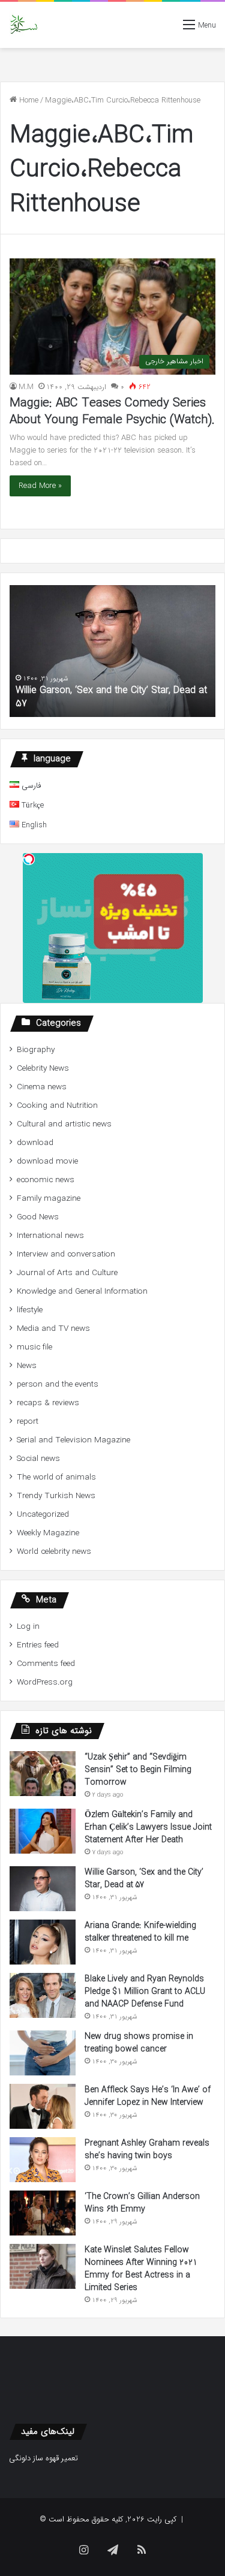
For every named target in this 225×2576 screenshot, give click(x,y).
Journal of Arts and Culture (67, 1273)
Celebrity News (43, 1069)
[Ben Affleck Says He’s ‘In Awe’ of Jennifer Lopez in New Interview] (43, 2106)
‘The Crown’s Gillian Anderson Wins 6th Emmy (142, 2203)
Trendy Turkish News (56, 1496)
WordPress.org (45, 1682)
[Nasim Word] (24, 25)
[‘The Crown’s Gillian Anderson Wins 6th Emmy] (43, 2213)
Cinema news (42, 1087)
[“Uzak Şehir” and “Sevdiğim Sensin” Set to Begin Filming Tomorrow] (43, 1774)
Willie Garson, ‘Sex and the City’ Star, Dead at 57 (111, 697)
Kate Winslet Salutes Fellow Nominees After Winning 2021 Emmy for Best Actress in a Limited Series (141, 2269)
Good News (38, 1217)
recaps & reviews (48, 1403)
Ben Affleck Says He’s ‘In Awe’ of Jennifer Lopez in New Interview (148, 2096)
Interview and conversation (66, 1254)
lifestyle (30, 1310)
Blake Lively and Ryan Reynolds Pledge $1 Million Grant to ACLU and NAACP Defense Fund (145, 1991)
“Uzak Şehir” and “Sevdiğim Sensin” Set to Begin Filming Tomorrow (138, 1770)
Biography (36, 1050)
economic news (46, 1180)
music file (34, 1347)
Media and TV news (53, 1329)
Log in (28, 1627)
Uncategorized (43, 1515)
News (27, 1366)
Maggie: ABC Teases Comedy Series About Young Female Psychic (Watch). (112, 412)
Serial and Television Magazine (73, 1440)
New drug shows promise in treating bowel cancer (139, 2043)
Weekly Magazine (48, 1533)
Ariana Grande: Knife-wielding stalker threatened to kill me (140, 1932)
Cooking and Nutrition (57, 1106)
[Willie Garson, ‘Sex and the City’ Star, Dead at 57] (43, 1889)
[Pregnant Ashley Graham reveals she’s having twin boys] (43, 2160)
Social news (38, 1459)
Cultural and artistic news (64, 1124)
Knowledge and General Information (82, 1292)
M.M (26, 387)
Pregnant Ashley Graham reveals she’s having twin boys (147, 2149)
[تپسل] (29, 859)
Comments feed (46, 1664)
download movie (47, 1162)
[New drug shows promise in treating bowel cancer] (43, 2053)
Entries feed (38, 1645)
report (28, 1422)
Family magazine (49, 1199)
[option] (112, 651)
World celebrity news (54, 1552)
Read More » (40, 486)
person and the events (58, 1385)
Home (28, 100)
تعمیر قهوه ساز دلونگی (43, 2458)
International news (50, 1236)
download (35, 1143)
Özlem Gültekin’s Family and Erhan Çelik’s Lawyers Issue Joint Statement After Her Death (148, 1827)
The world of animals (56, 1477)
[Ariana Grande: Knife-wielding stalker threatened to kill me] (43, 1942)
